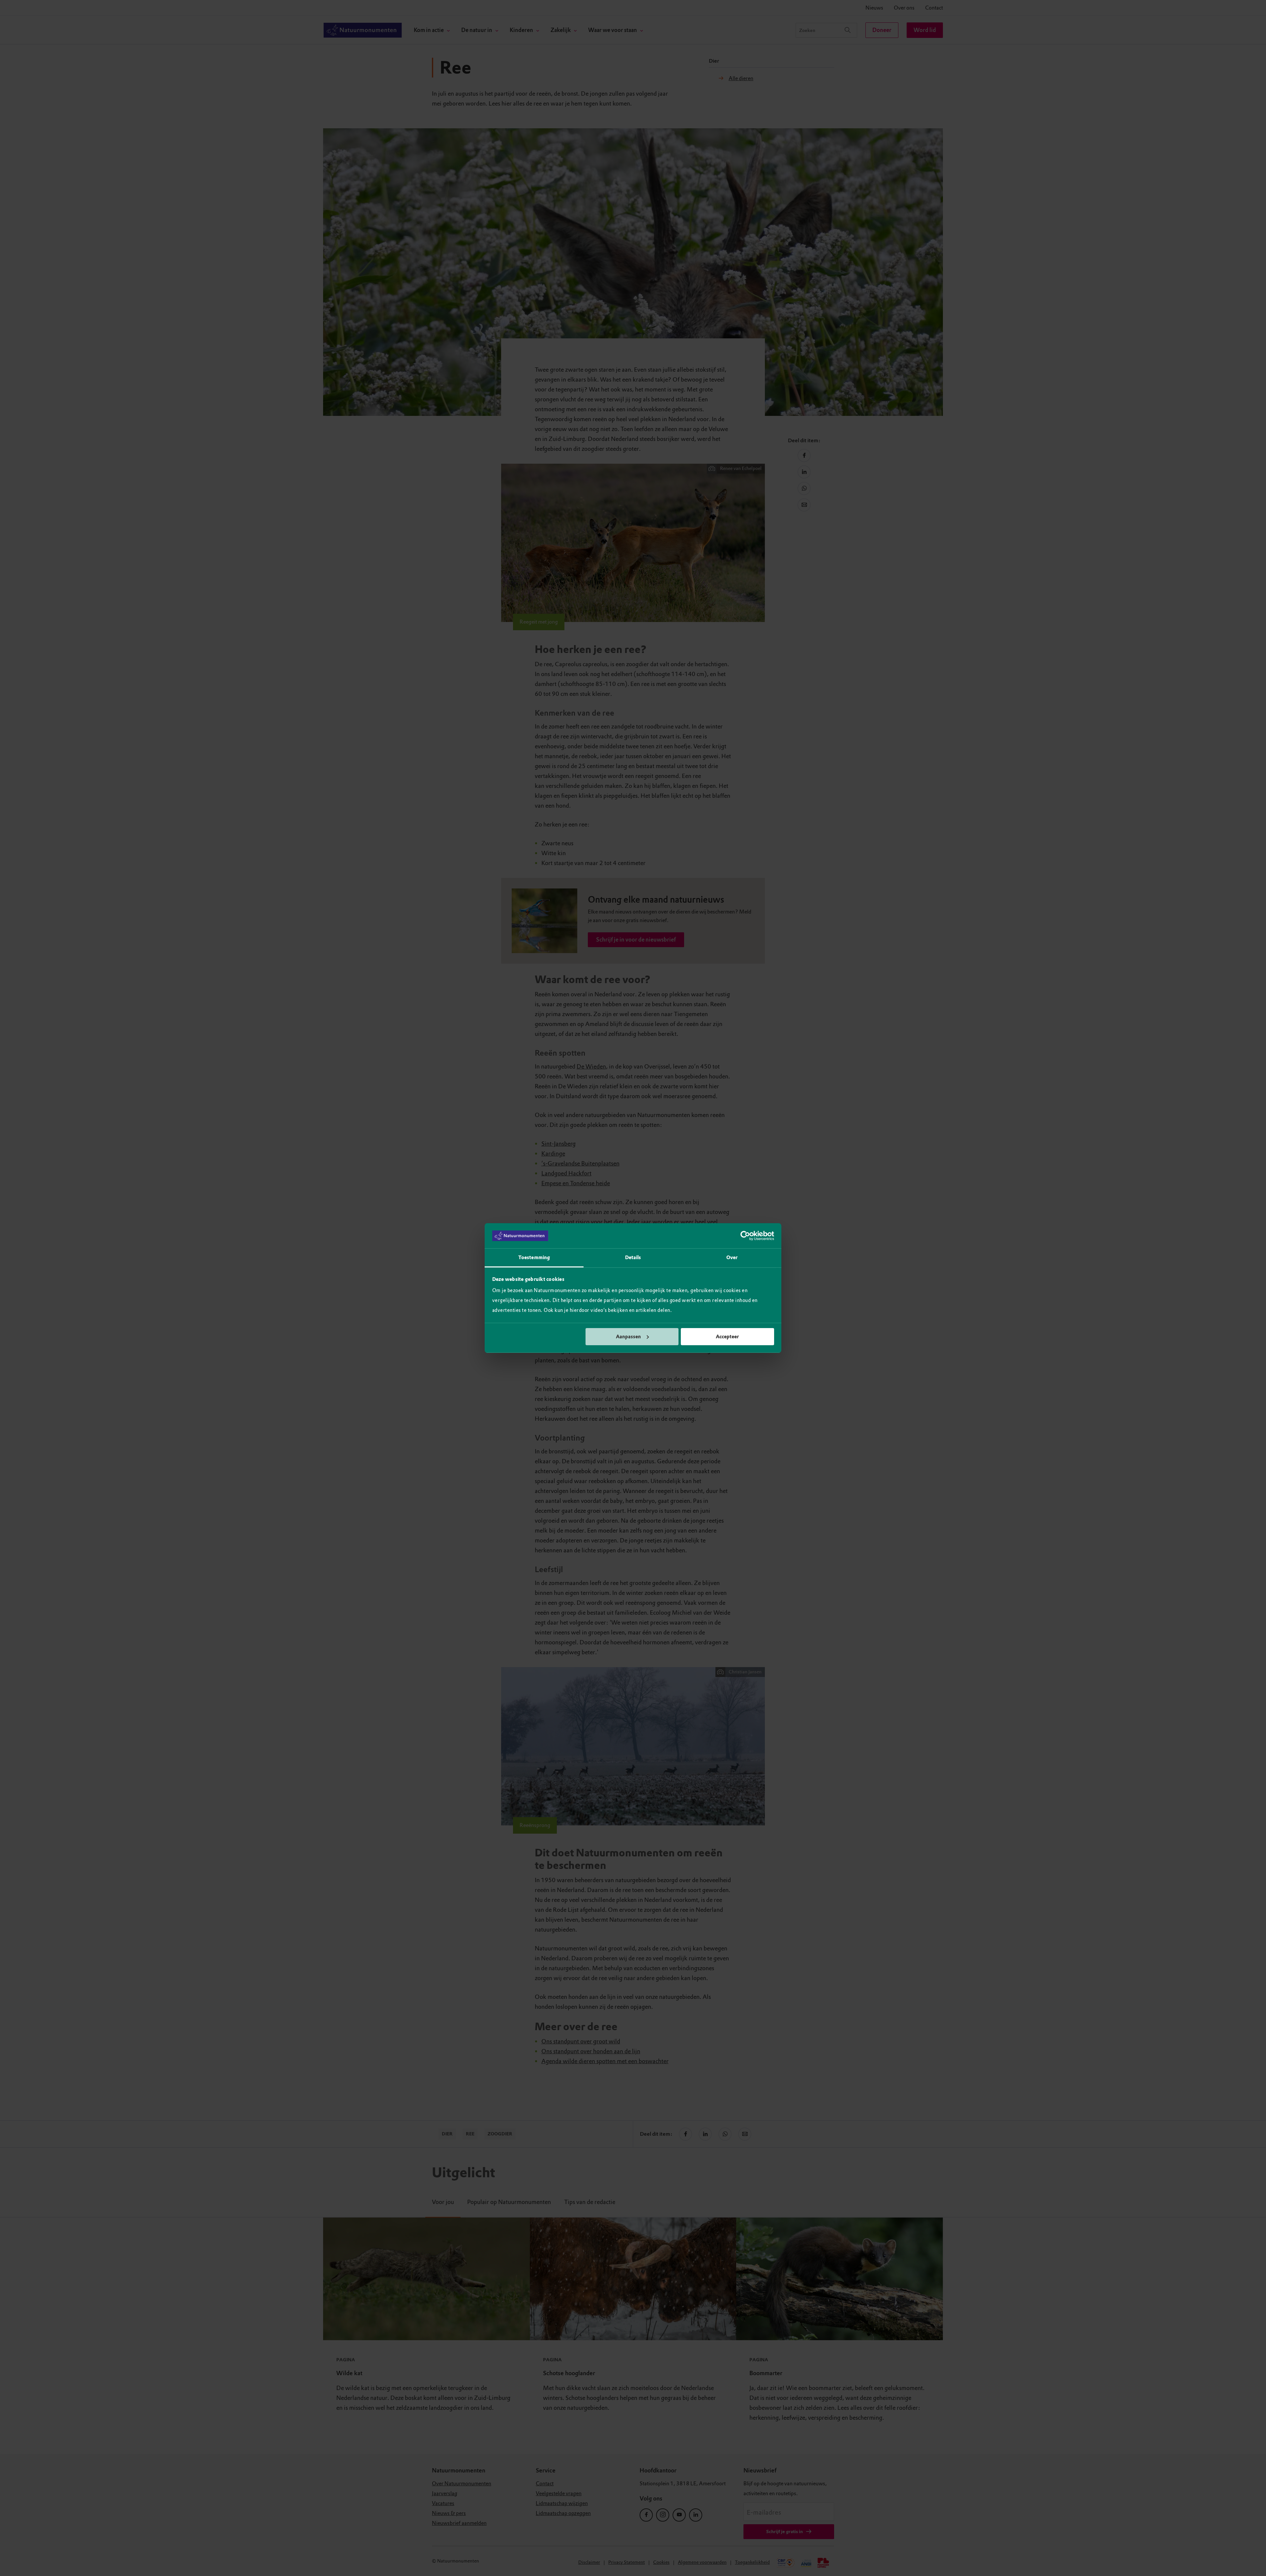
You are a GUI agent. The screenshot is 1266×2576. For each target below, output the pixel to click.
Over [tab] (732, 1257)
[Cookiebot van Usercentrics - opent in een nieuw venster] (745, 1236)
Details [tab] (633, 1257)
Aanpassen (628, 1337)
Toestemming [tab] (534, 1257)
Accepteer (727, 1337)
